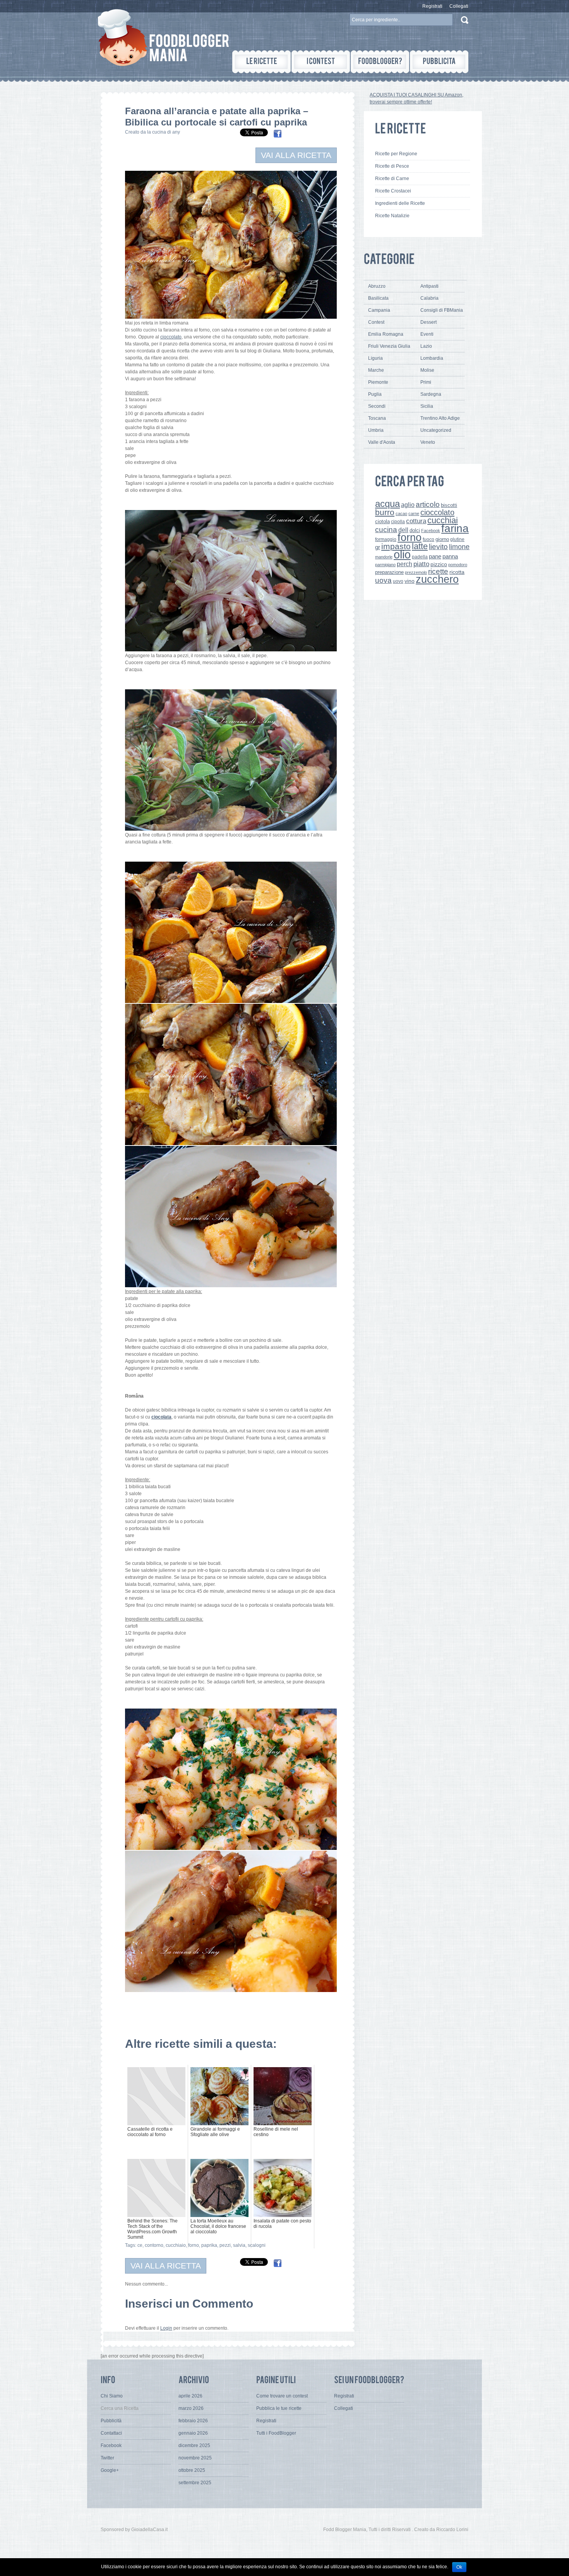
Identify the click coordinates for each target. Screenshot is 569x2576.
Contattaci (111, 2433)
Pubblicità (111, 2421)
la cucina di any (164, 132)
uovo (398, 581)
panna (450, 556)
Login (166, 2328)
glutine (457, 539)
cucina (386, 530)
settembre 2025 (195, 2483)
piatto (421, 564)
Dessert (428, 322)
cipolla (398, 522)
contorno (154, 2245)
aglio (408, 505)
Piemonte (378, 382)
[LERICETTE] (261, 62)
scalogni (257, 2245)
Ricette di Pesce (392, 166)
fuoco (428, 539)
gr (378, 547)
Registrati (432, 6)
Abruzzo (377, 286)
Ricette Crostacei (393, 191)
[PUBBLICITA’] (439, 62)
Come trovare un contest (282, 2396)
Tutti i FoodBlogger (276, 2433)
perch (404, 564)
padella (420, 557)
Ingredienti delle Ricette (400, 203)
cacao (401, 513)
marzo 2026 (191, 2408)
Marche (376, 370)
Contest (376, 322)
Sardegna (431, 394)
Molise (427, 370)
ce (140, 2245)
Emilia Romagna (386, 334)
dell (403, 530)
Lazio (426, 346)
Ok (459, 2567)
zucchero (437, 579)
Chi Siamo (112, 2396)
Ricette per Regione (396, 154)
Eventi (427, 334)
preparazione (389, 572)
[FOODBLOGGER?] (380, 62)
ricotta (457, 572)
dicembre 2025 (194, 2445)
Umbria (376, 430)
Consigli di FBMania (442, 310)
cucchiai (443, 520)
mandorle (384, 557)
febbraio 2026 (193, 2421)
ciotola (382, 522)
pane (435, 556)
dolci (415, 530)
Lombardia (432, 358)
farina (455, 528)
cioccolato (437, 512)
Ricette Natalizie (392, 216)
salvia (239, 2245)
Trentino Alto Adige (440, 418)
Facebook (431, 531)
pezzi (225, 2245)
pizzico (439, 564)
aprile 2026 (190, 2396)
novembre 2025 (195, 2458)
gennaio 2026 (193, 2433)
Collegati (459, 6)
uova (383, 580)
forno (194, 2245)
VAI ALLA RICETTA (296, 155)
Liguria (375, 358)
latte (420, 546)
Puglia (375, 394)
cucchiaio (176, 2245)
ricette (438, 571)
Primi (426, 382)
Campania (379, 310)
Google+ (110, 2470)
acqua (387, 504)
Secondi (377, 406)
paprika (209, 2245)
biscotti (449, 505)
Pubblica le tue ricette (279, 2408)
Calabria (429, 298)
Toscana (377, 418)
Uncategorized (436, 430)
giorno (442, 539)
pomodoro (458, 565)
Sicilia (427, 406)
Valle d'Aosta (382, 442)
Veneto (428, 442)
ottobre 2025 (192, 2470)
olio (402, 554)
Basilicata (378, 298)
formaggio (386, 539)
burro (385, 512)
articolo (428, 504)
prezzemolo (416, 572)
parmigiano (385, 565)
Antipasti (429, 286)
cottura (416, 521)
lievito (438, 547)
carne (414, 513)
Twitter (107, 2458)
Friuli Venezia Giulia (389, 346)
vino (410, 581)
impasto (396, 546)
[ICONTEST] (321, 62)
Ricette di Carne (392, 179)
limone (459, 547)
